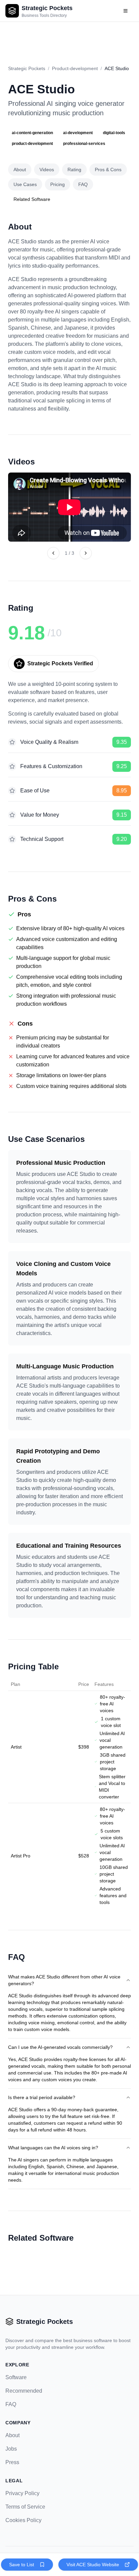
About (20, 170)
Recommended (24, 2391)
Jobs (11, 2449)
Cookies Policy (23, 2520)
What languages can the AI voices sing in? (53, 2148)
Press (12, 2462)
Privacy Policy (22, 2493)
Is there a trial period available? (42, 2097)
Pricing (58, 184)
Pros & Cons (108, 170)
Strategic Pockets (27, 68)
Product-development (75, 68)
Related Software (32, 199)
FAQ (83, 184)
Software (16, 2377)
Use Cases (25, 184)
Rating (74, 170)
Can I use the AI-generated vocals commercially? (60, 2047)
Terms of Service (25, 2507)
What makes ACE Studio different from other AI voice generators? (64, 1980)
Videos (47, 170)
